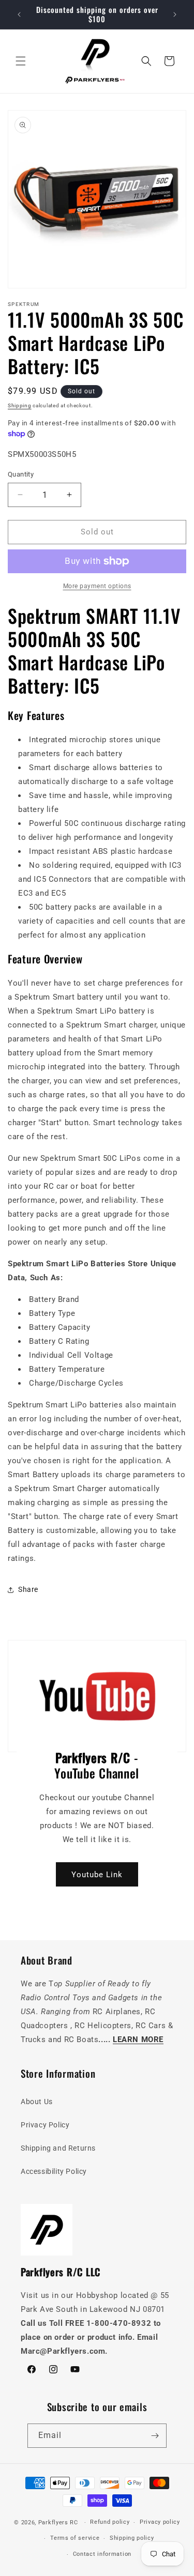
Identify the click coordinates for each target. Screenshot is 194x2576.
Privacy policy (160, 2522)
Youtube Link (97, 1874)
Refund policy (110, 2522)
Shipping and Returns (58, 2148)
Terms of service (75, 2538)
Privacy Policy (45, 2125)
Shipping (20, 405)
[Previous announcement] (19, 14)
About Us (37, 2102)
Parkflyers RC (59, 2523)
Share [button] (28, 1589)
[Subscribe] (155, 2436)
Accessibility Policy (54, 2171)
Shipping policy (132, 2538)
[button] (21, 61)
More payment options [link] (97, 586)
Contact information (102, 2554)
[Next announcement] (175, 14)
